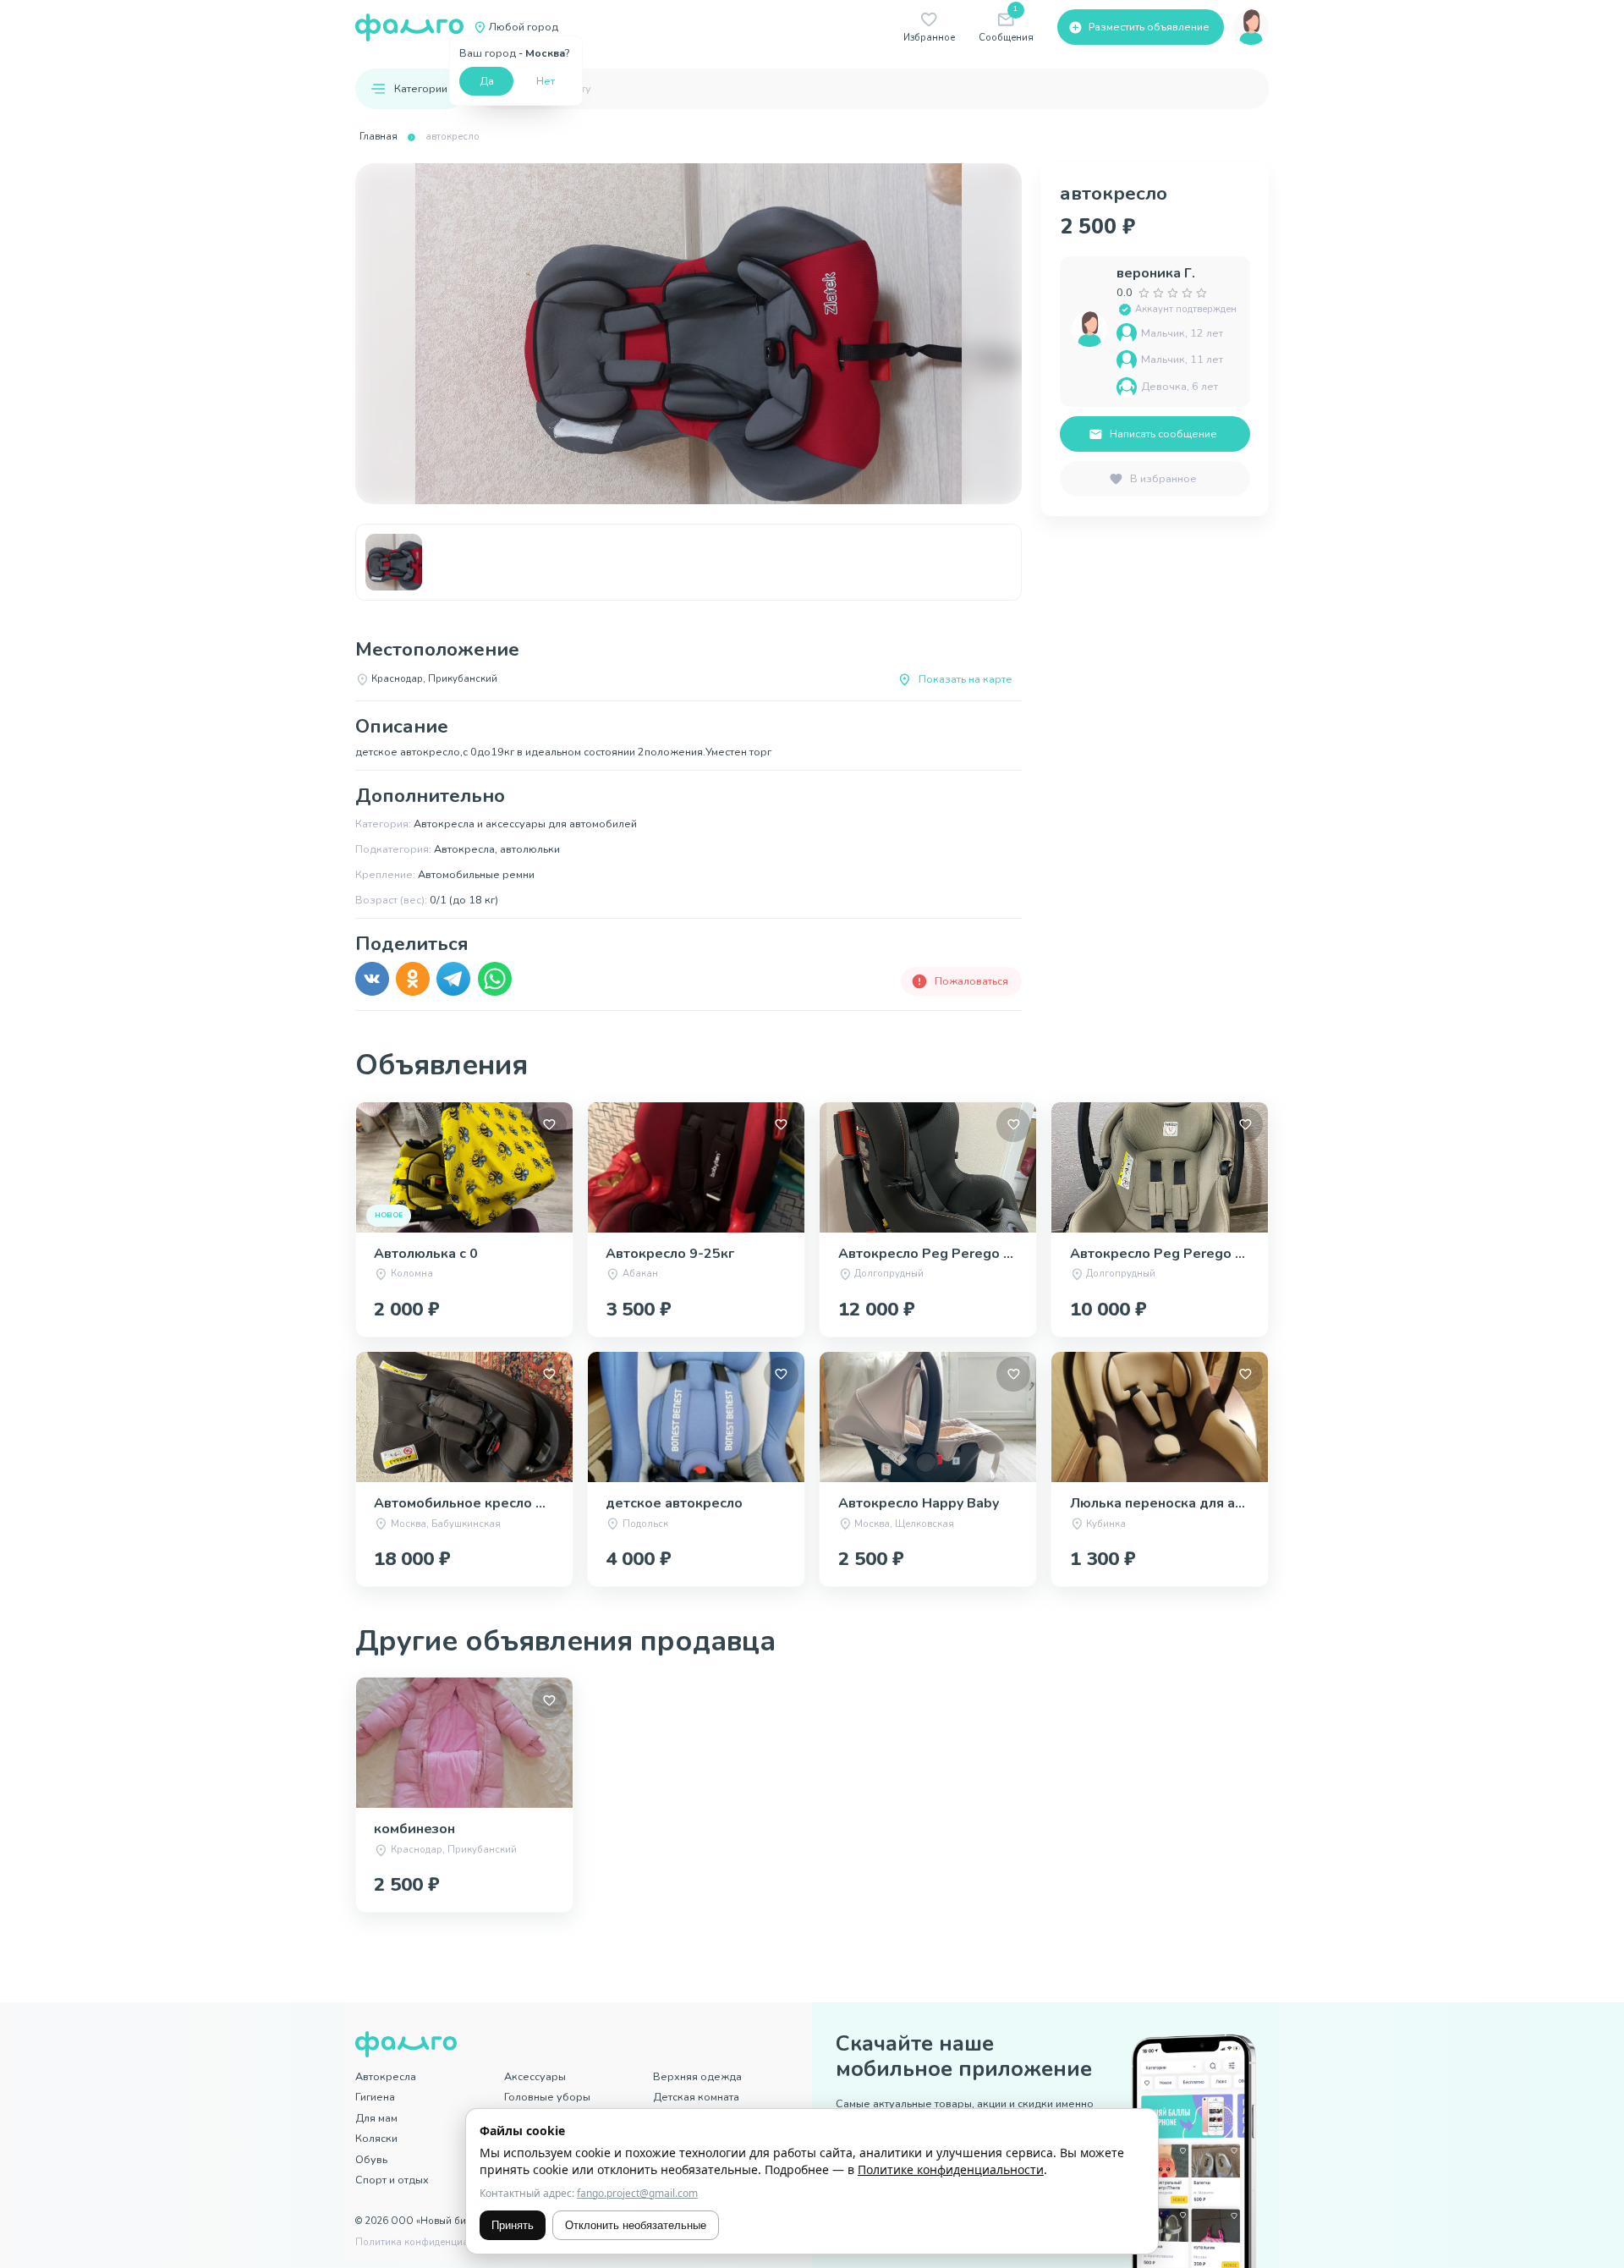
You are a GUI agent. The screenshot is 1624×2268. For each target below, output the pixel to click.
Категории (421, 88)
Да (487, 81)
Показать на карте (966, 679)
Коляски (376, 2138)
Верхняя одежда (697, 2076)
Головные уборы (547, 2097)
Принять (513, 2225)
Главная (379, 137)
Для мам (376, 2118)
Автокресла (386, 2076)
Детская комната (696, 2097)
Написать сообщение (1163, 434)
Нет (546, 81)
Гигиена (375, 2097)
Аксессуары (535, 2076)
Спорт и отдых (392, 2180)
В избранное (1163, 478)
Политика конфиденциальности (431, 2242)
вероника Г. (1156, 273)
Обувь (371, 2159)
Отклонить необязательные (636, 2225)
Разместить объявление (1149, 27)
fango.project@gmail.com (637, 2193)
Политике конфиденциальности (951, 2169)
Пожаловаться (971, 981)
